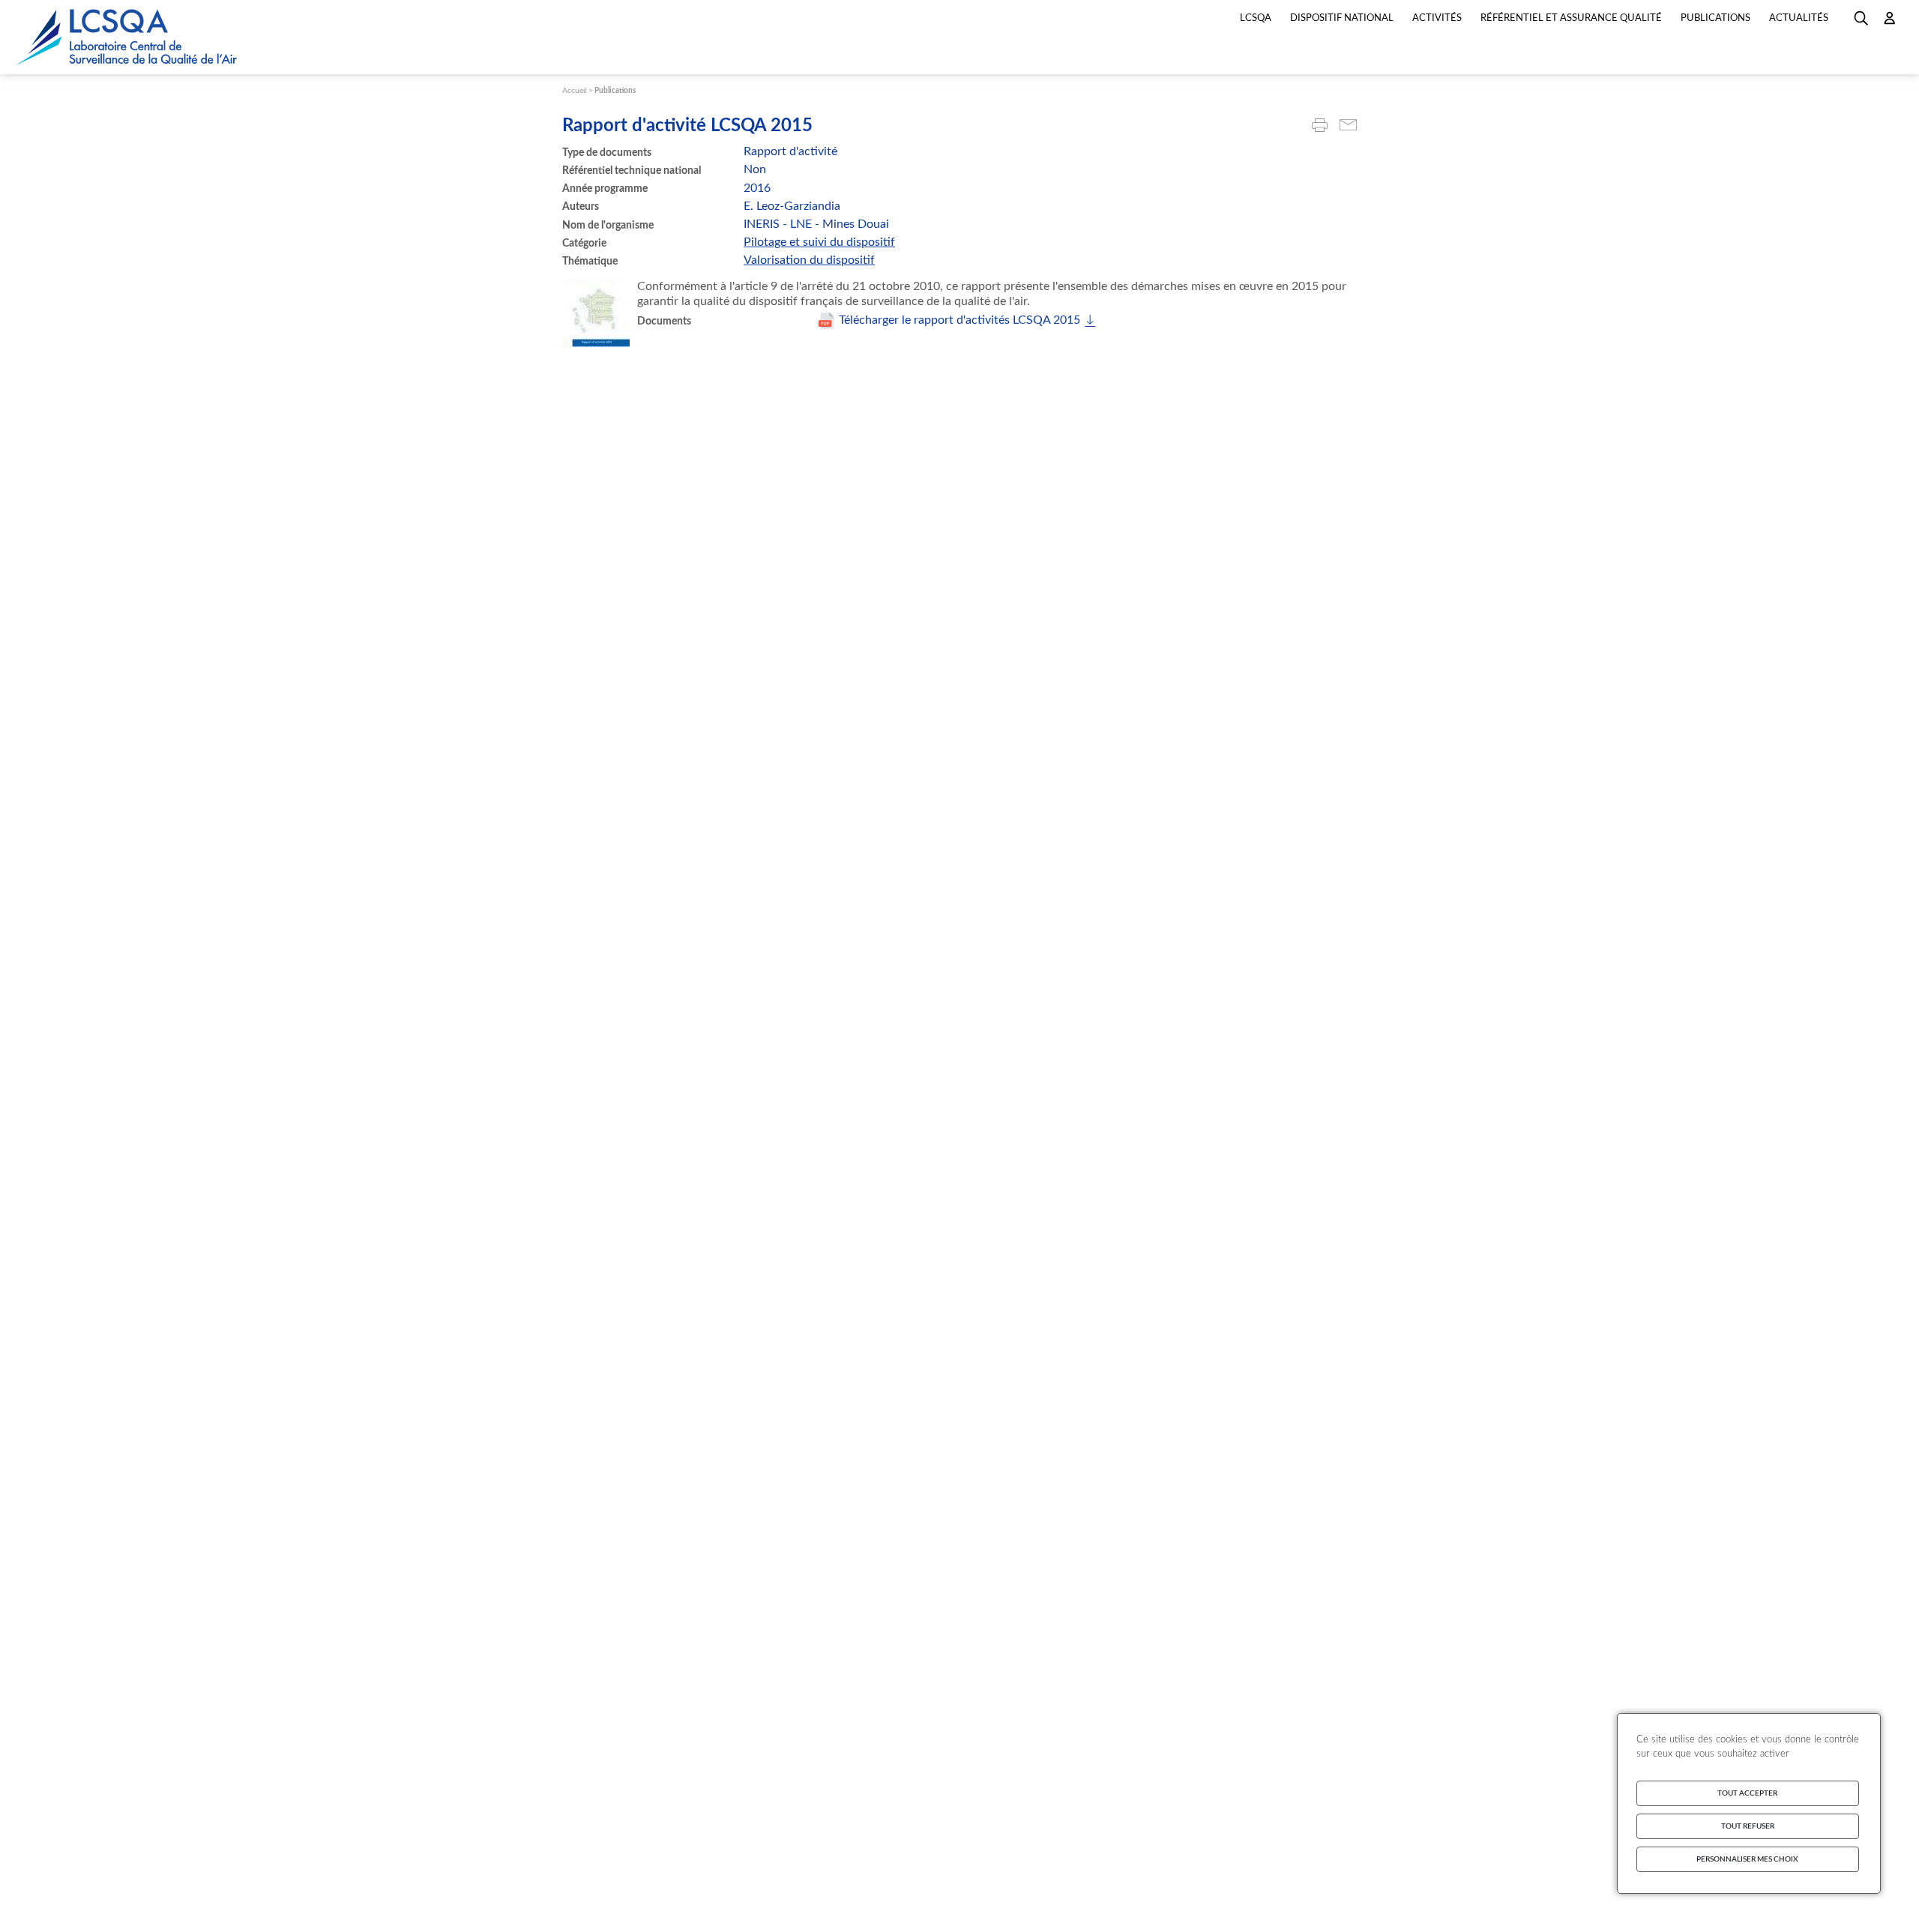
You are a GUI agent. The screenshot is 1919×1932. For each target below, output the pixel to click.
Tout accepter (1747, 1793)
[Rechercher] (1861, 23)
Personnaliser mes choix (1747, 1859)
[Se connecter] (1890, 23)
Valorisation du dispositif (809, 260)
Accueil (574, 91)
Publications (615, 91)
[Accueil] (127, 37)
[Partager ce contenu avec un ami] (1348, 126)
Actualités (1799, 18)
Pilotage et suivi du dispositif (819, 242)
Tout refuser (1748, 1826)
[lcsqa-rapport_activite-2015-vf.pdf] (957, 321)
